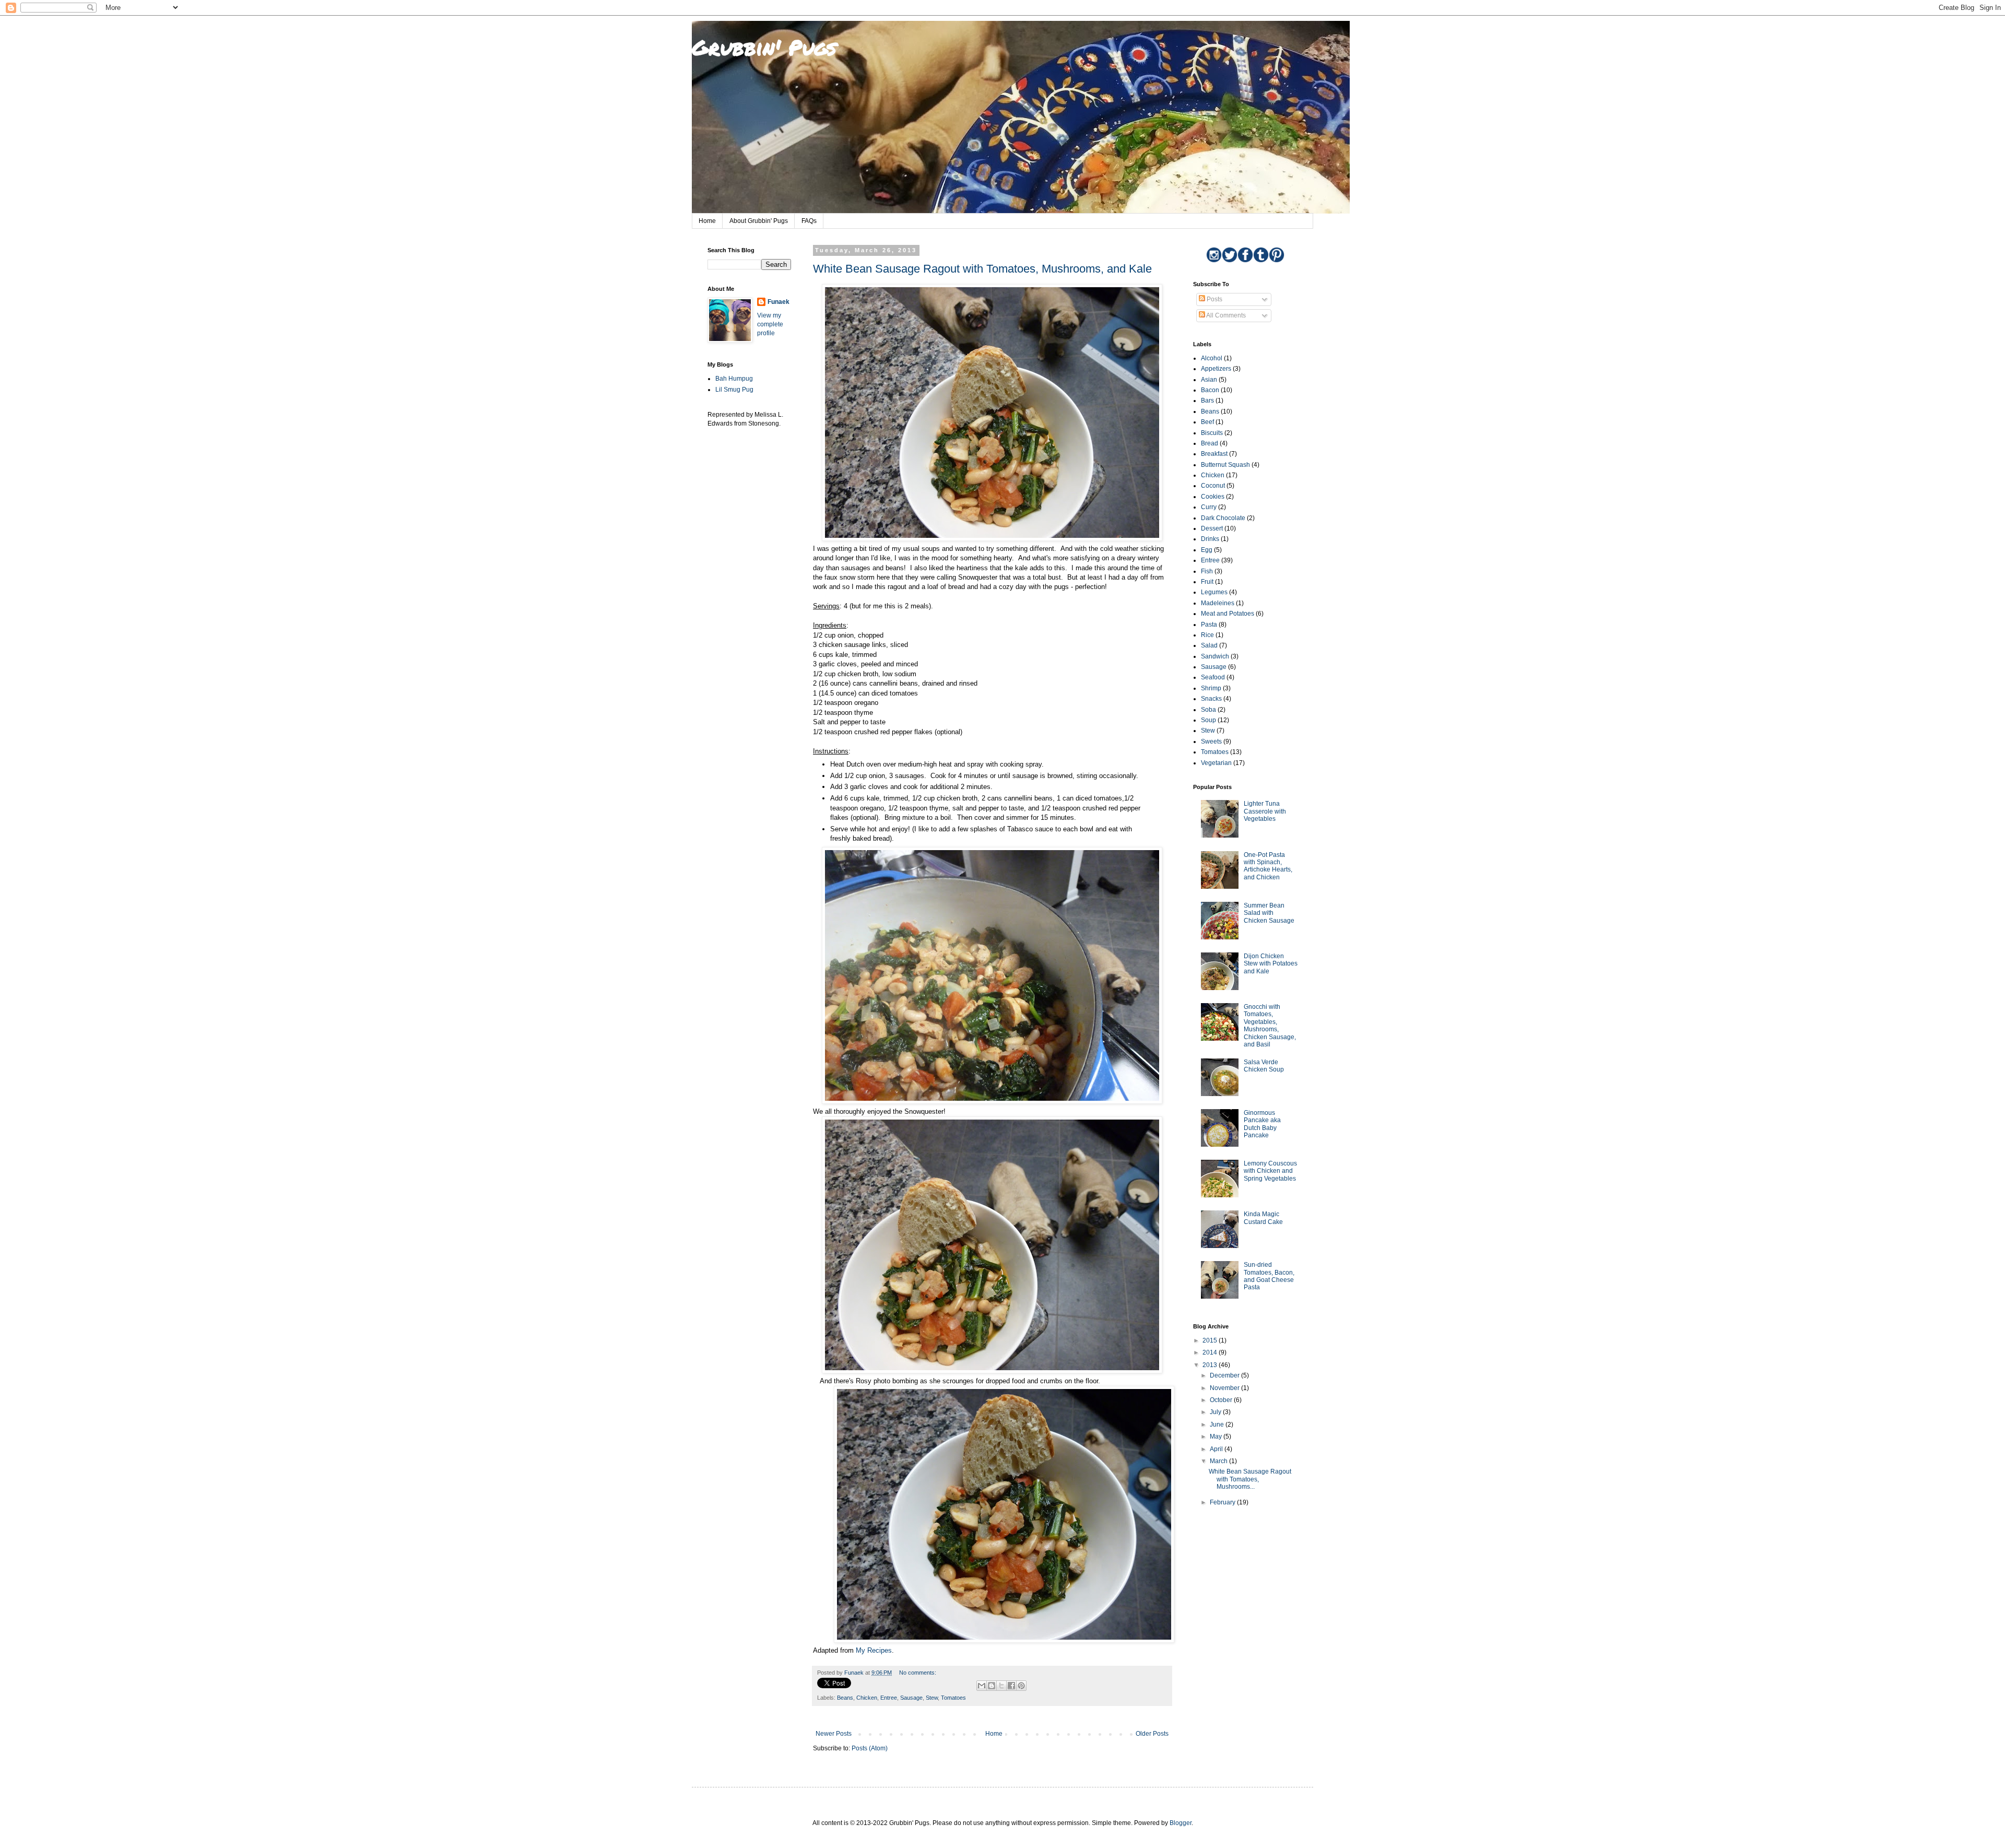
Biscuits (1212, 433)
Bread (1210, 443)
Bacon (1210, 390)
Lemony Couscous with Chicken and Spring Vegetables (1270, 1171)
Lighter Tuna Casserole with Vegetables (1265, 811)
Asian (1209, 380)
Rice (1207, 635)
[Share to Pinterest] (1021, 1686)
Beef (1207, 422)
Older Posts (1152, 1734)
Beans (845, 1698)
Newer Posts (834, 1734)
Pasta (1209, 625)
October (1222, 1400)
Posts (1214, 299)
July (1216, 1412)
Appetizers (1216, 369)
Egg (1207, 550)
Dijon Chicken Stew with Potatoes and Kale (1271, 964)
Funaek (779, 302)
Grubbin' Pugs (764, 47)
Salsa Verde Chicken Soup (1264, 1066)
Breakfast (1214, 454)
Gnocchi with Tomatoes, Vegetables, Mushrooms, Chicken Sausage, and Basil (1270, 1026)
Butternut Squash (1225, 465)
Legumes (1214, 592)
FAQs (809, 221)
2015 (1211, 1340)
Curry (1209, 507)
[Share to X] (1001, 1686)
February (1223, 1502)
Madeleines (1218, 603)
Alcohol (1212, 358)
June (1218, 1425)
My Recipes (874, 1650)
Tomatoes (953, 1698)
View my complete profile (770, 324)
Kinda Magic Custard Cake (1263, 1218)
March (1219, 1461)
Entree (889, 1698)
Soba (1208, 710)
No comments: (918, 1673)
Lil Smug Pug (734, 390)
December (1225, 1375)
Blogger (1181, 1823)
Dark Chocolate (1223, 518)
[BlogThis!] (992, 1686)
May (1217, 1437)
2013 (1211, 1365)
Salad (1209, 645)
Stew (932, 1698)
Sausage (911, 1698)
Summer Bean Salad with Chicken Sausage (1269, 913)
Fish (1207, 571)
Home (707, 221)
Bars (1207, 401)
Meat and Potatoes (1228, 614)
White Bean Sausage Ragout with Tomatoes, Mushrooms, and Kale (982, 269)
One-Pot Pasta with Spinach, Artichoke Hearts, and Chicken (1268, 866)
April (1217, 1449)
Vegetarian (1216, 763)
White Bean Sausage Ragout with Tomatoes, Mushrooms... (1250, 1479)
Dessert (1212, 528)
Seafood (1213, 677)
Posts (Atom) (870, 1748)
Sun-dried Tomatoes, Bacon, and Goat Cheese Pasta (1269, 1276)
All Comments (1225, 315)
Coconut (1213, 486)
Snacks (1211, 699)
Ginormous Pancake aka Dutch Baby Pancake (1262, 1124)
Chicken (867, 1698)
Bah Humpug (734, 379)
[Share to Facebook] (1011, 1686)
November (1225, 1388)
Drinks (1210, 539)
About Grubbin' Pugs (759, 221)
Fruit (1207, 582)
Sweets (1211, 741)
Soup (1208, 720)
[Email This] (982, 1686)
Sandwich (1215, 656)
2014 (1211, 1352)
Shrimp (1211, 688)
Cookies (1213, 497)
